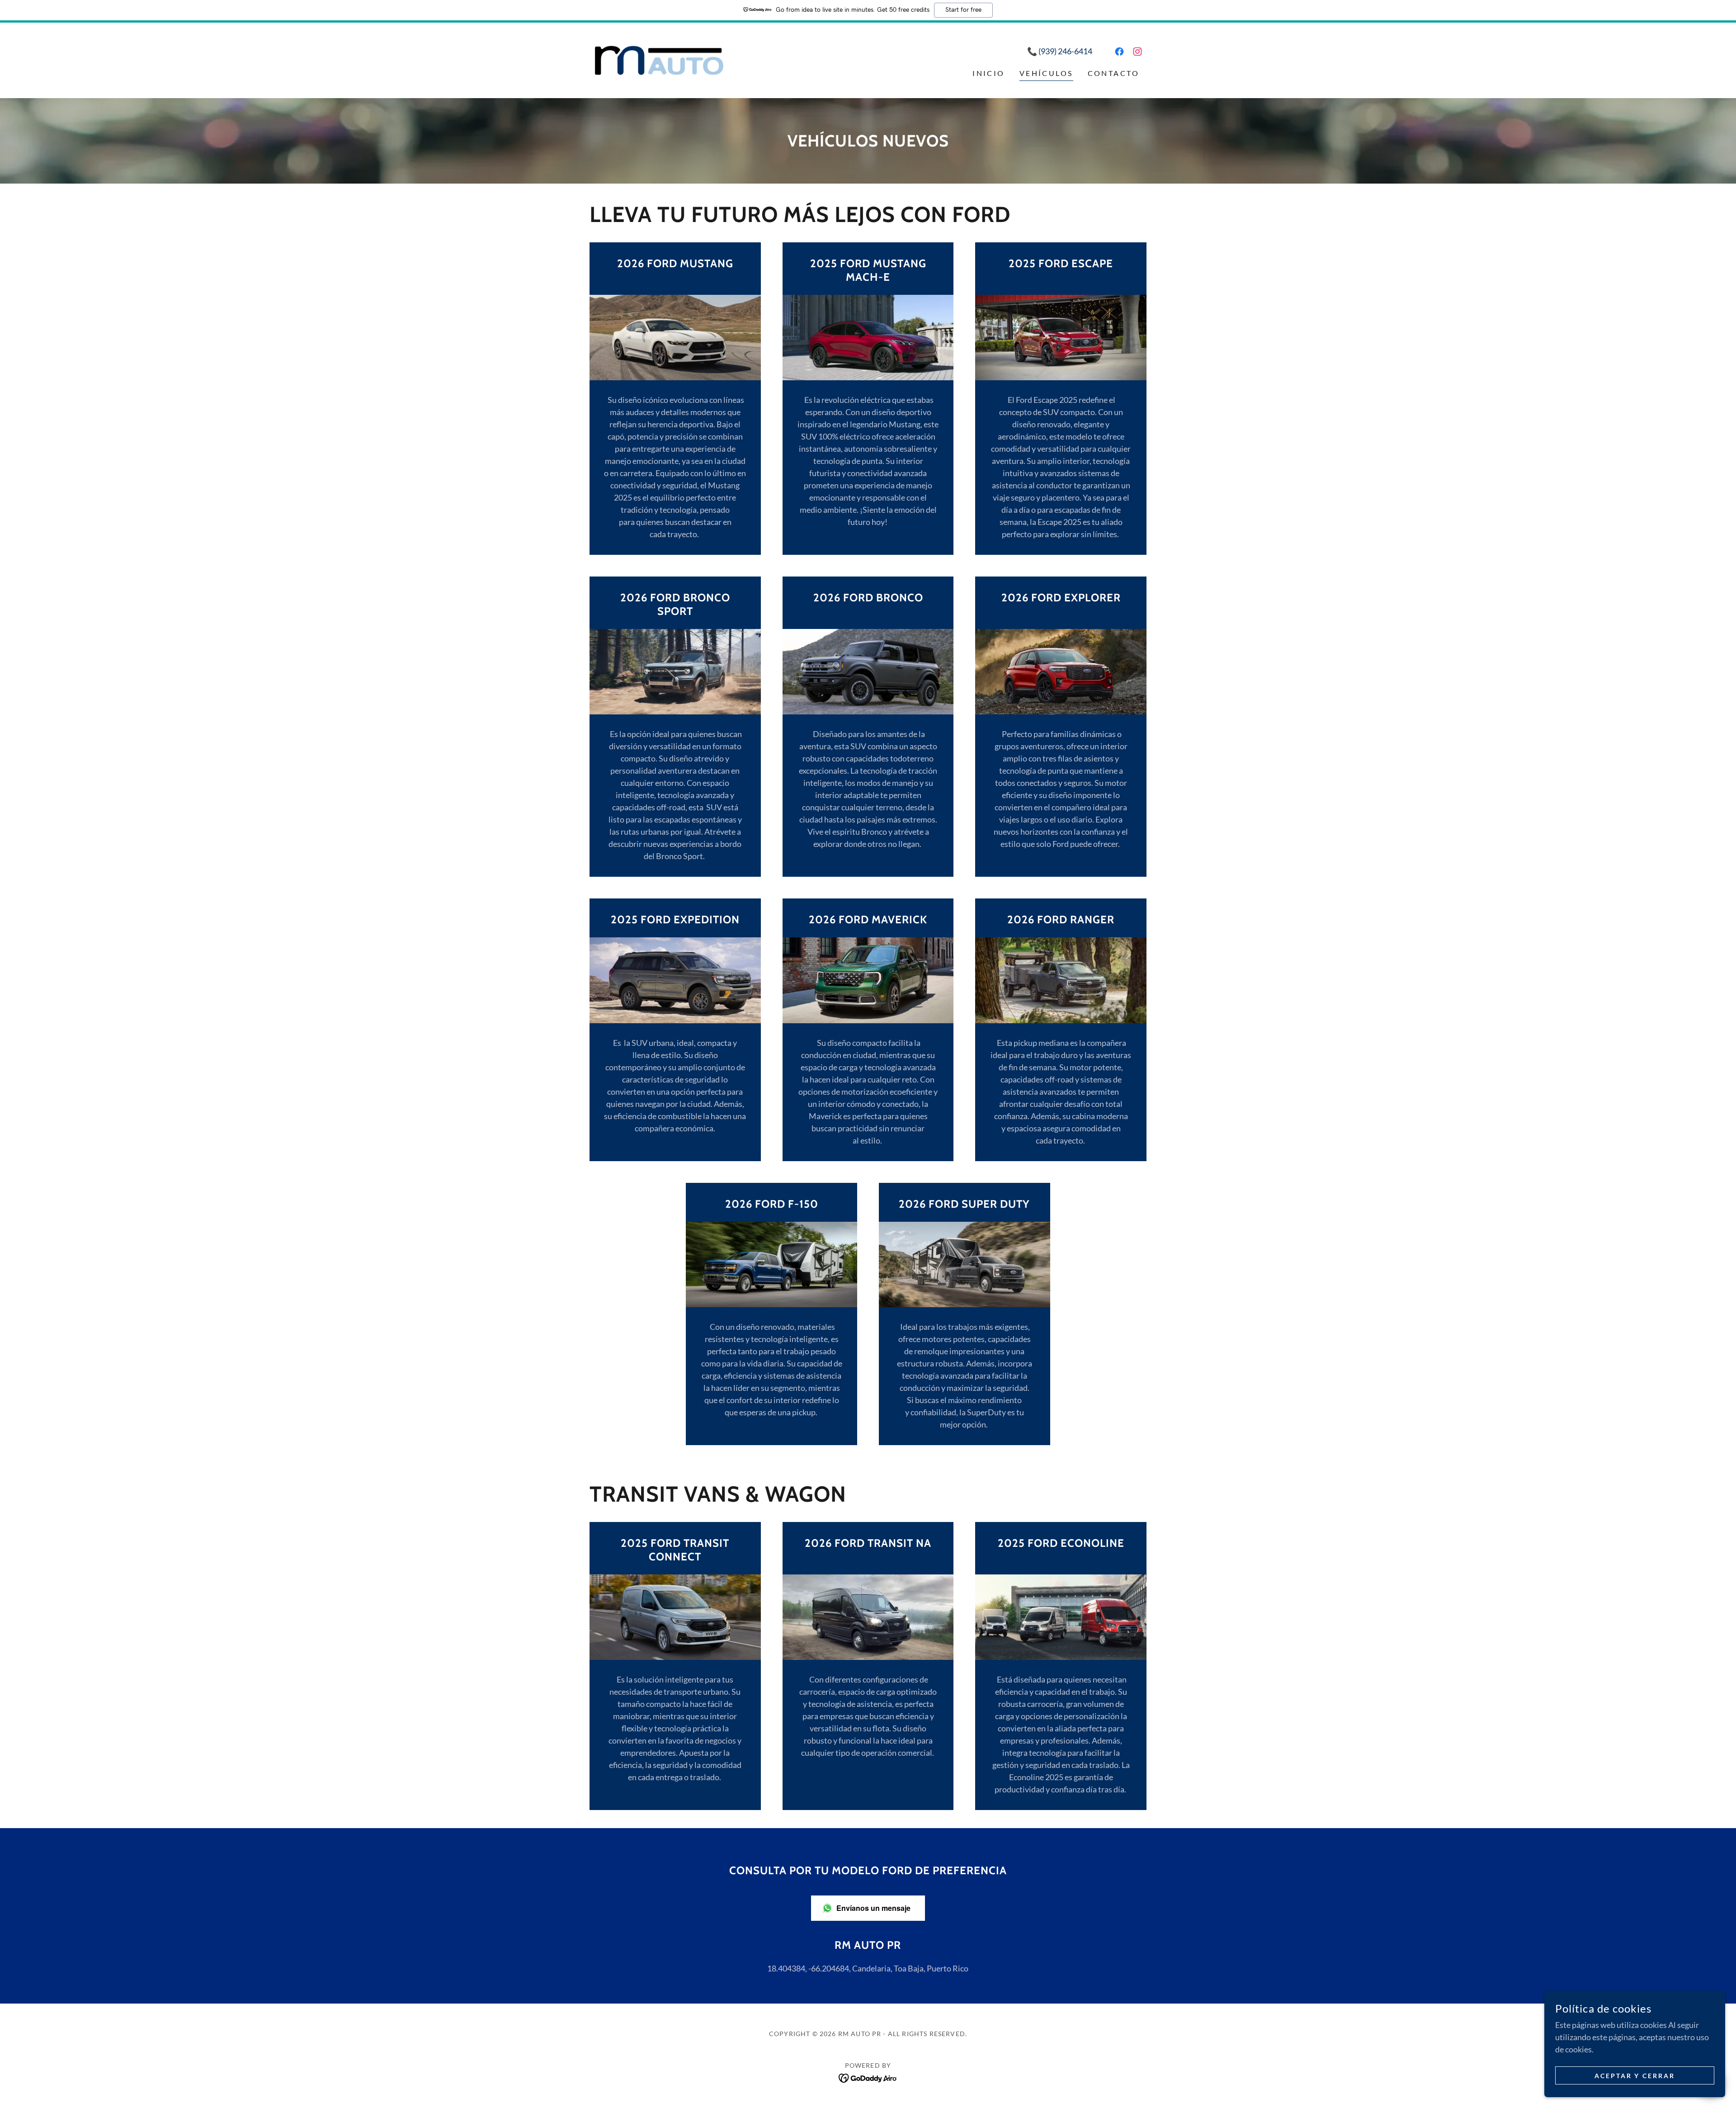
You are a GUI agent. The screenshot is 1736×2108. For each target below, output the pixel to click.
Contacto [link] (1113, 73)
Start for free (963, 10)
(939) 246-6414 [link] (1065, 51)
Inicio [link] (989, 73)
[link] (659, 59)
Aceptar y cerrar (1635, 2076)
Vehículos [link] (1046, 73)
